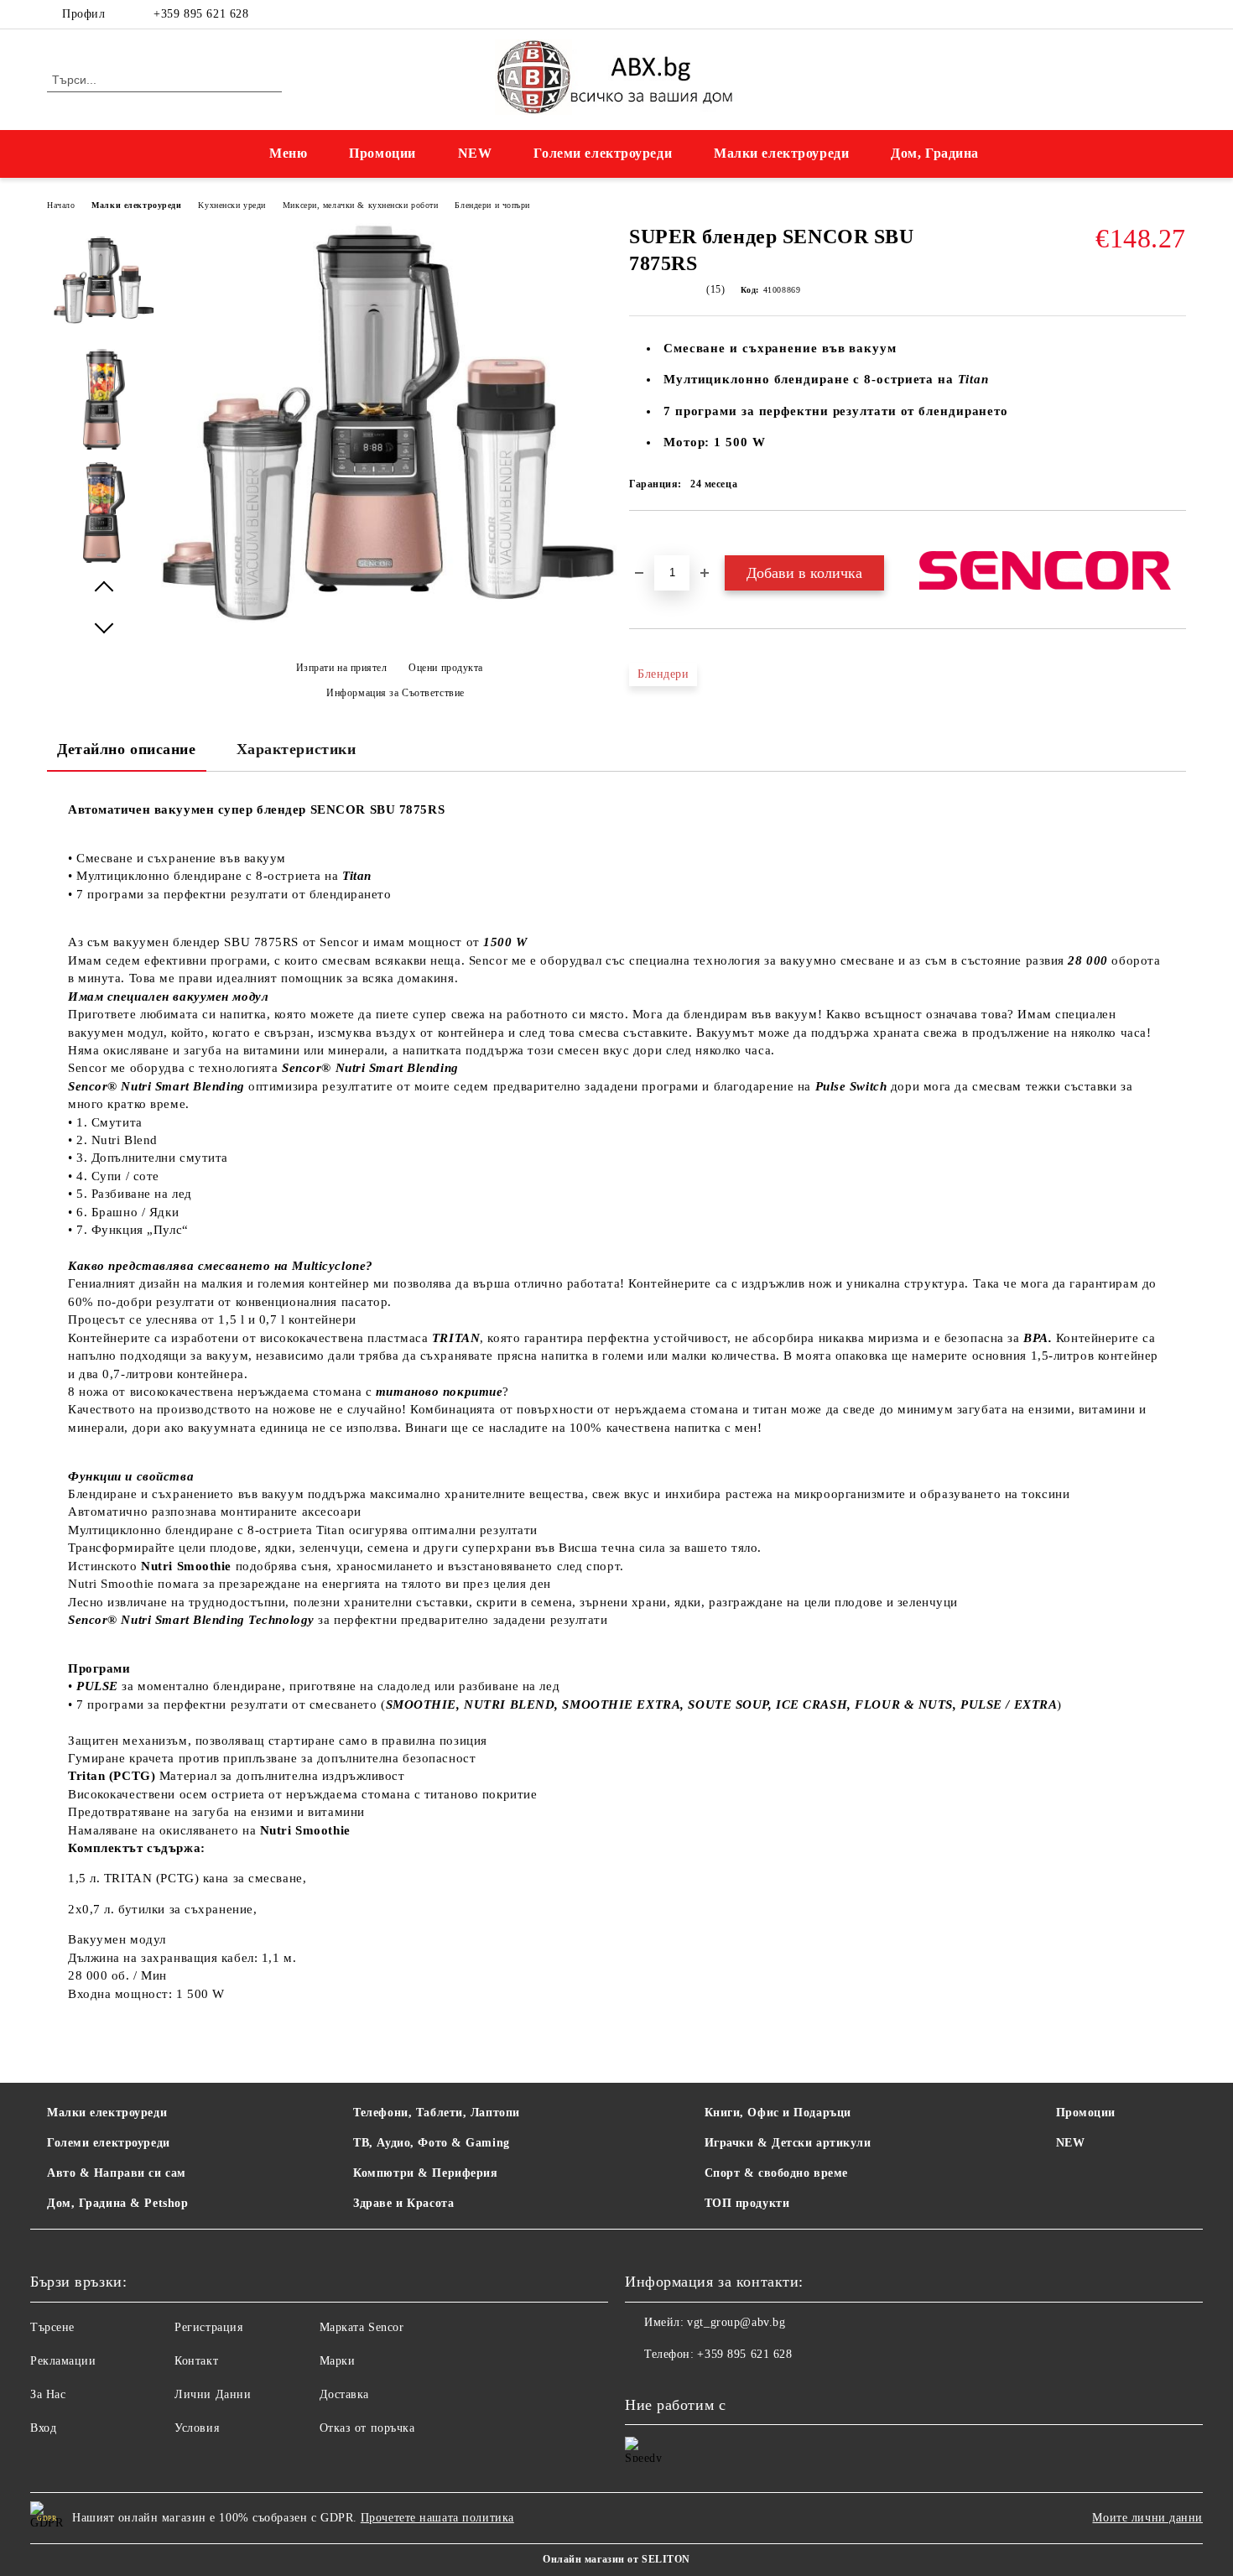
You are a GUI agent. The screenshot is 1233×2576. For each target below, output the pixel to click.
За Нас (48, 2394)
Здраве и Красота (403, 2203)
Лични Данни (213, 2394)
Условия (197, 2428)
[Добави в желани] (661, 539)
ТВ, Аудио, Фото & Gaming (431, 2143)
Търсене (52, 2327)
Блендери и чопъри (492, 205)
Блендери (663, 674)
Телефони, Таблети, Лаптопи (437, 2113)
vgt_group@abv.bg (736, 2322)
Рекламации (63, 2361)
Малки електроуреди (781, 153)
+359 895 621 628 (201, 14)
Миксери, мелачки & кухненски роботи (361, 205)
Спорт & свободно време (776, 2173)
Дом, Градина (935, 153)
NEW (475, 153)
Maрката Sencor (362, 2327)
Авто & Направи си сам (117, 2173)
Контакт (196, 2361)
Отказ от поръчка (367, 2428)
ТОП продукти (747, 2203)
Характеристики (297, 749)
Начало (61, 205)
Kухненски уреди (232, 205)
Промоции (382, 153)
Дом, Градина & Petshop (117, 2203)
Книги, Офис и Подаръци (778, 2113)
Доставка (344, 2394)
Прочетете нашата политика (437, 2518)
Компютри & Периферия (425, 2173)
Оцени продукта (446, 668)
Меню (288, 153)
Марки (338, 2361)
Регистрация (208, 2327)
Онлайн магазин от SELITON (616, 2559)
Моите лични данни (1147, 2518)
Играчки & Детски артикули (788, 2143)
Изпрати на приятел (342, 668)
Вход (43, 2428)
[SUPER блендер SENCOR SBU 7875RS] (104, 286)
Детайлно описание (127, 749)
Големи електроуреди (603, 153)
